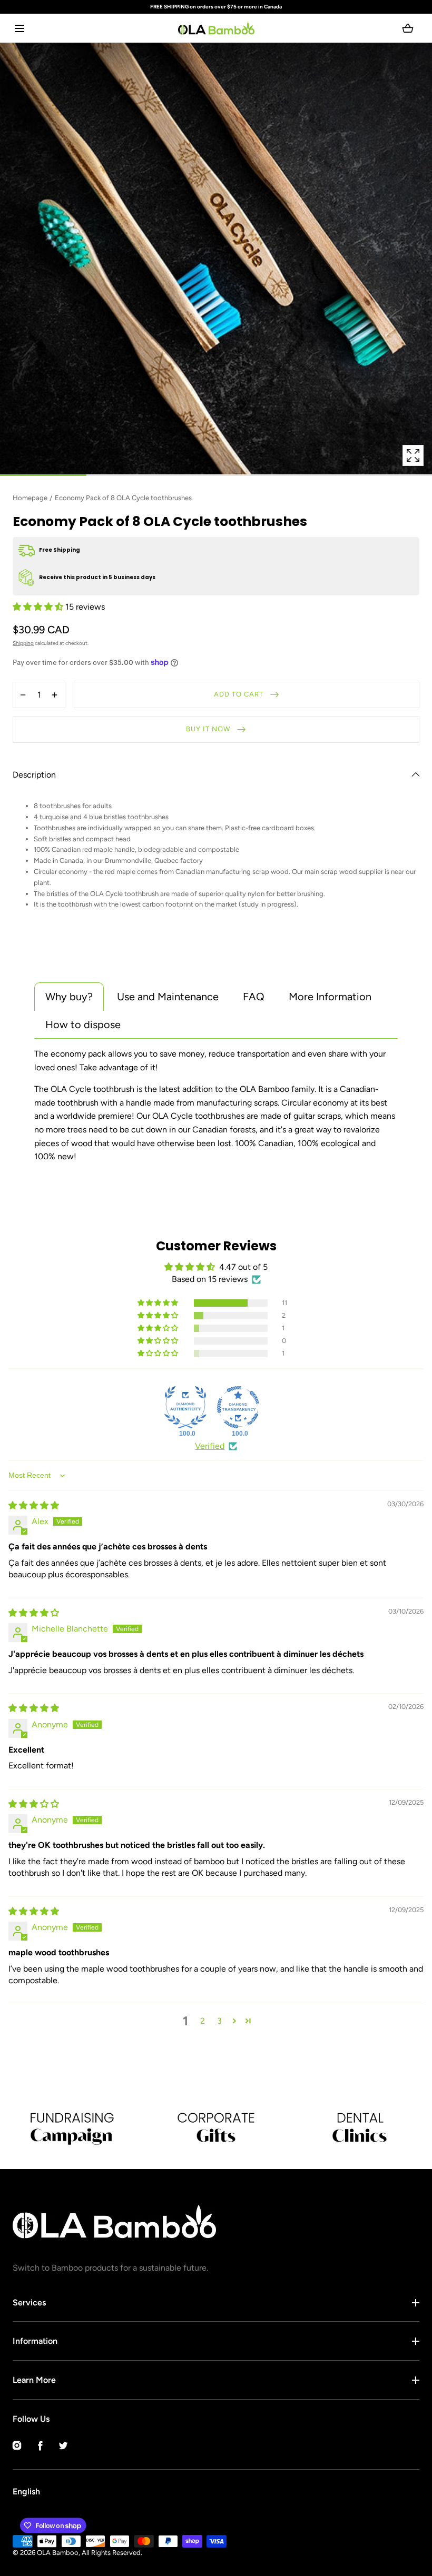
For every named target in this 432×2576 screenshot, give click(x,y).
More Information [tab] (330, 997)
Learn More (34, 2380)
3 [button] (219, 2021)
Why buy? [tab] (69, 997)
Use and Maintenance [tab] (168, 997)
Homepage (30, 498)
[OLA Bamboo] (216, 28)
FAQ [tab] (254, 997)
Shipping (23, 643)
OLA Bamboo (58, 2553)
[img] (34, 1505)
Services (29, 2303)
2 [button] (203, 2021)
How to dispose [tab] (83, 1025)
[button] (19, 28)
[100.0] (185, 1407)
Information (35, 2341)
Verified (210, 1446)
